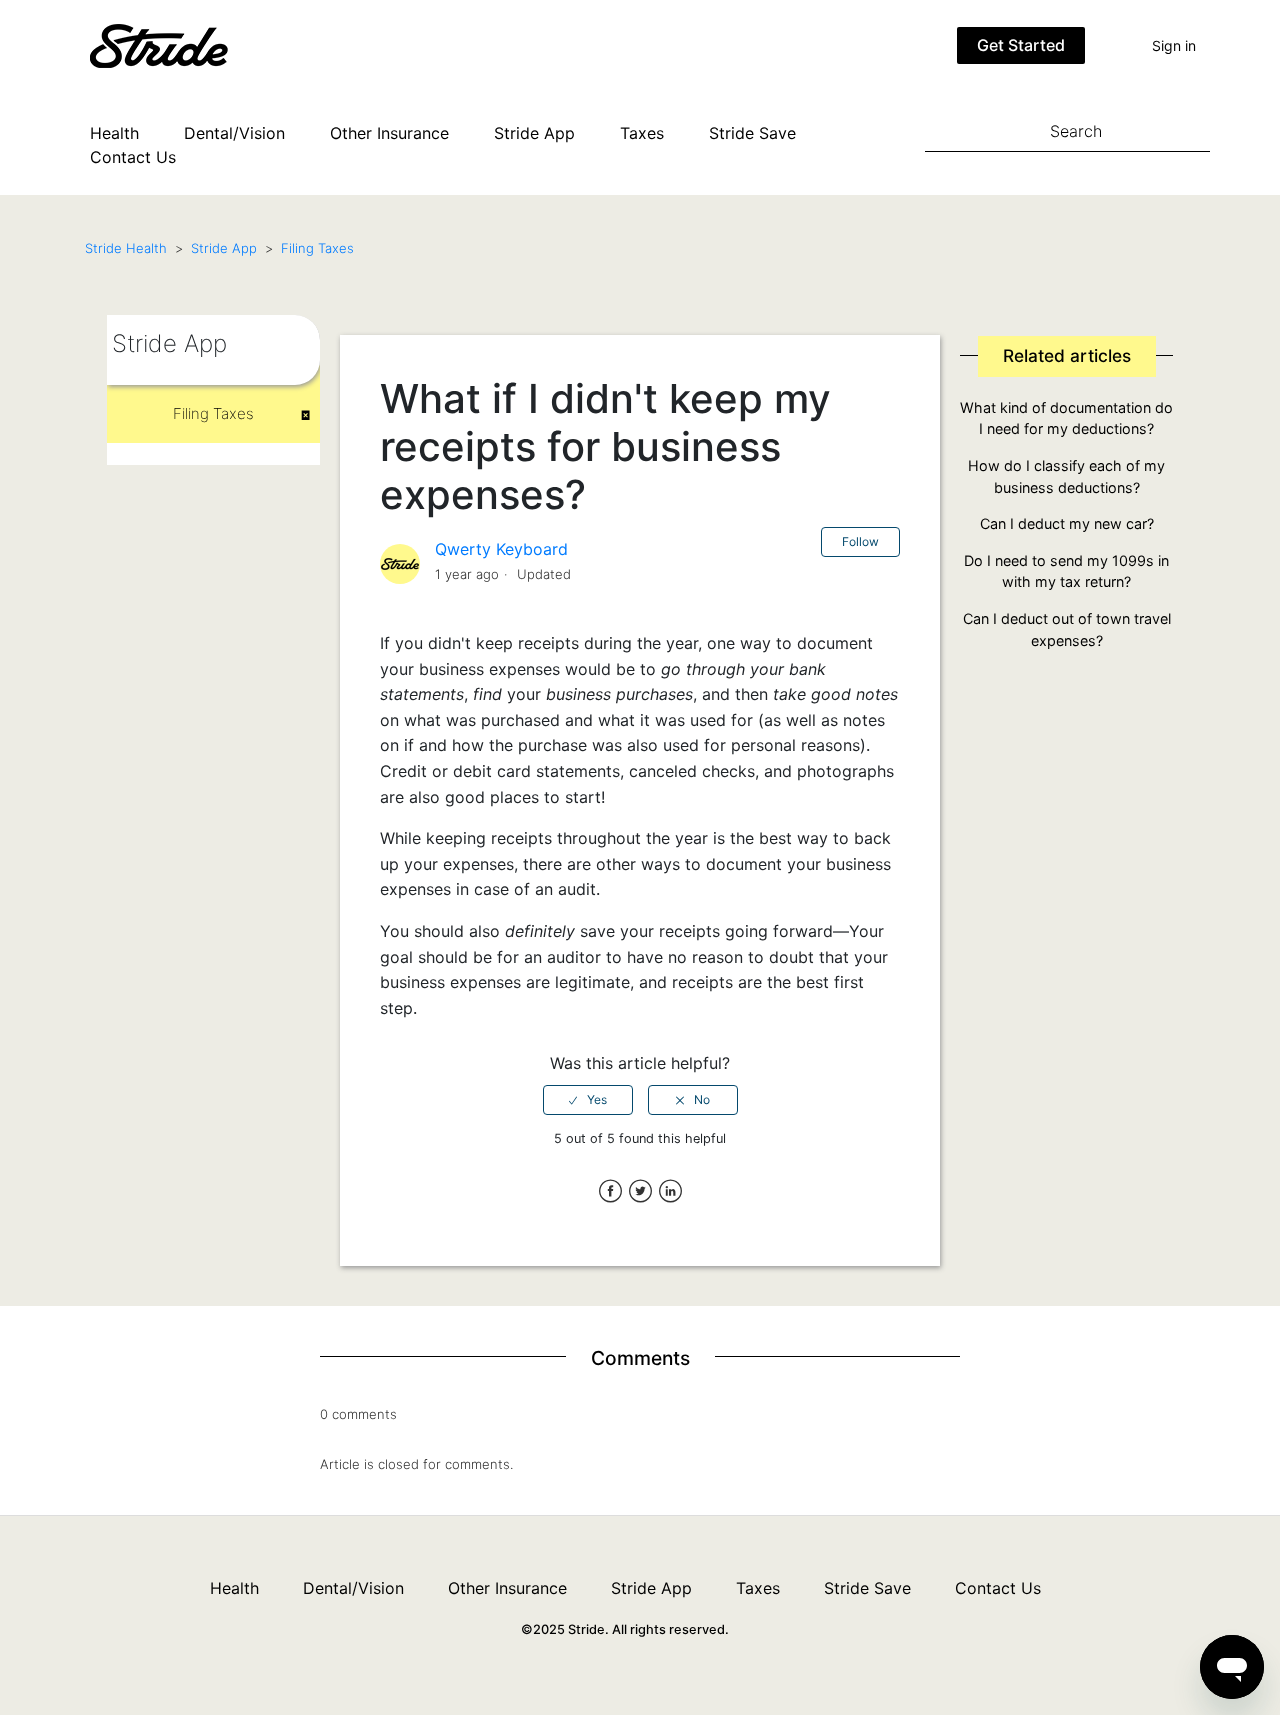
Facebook (610, 1191)
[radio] (588, 1100)
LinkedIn (670, 1191)
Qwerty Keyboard (501, 549)
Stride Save (752, 133)
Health (114, 133)
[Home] (189, 44)
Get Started (1021, 45)
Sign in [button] (1174, 45)
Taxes (642, 133)
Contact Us (133, 157)
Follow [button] (860, 541)
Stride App (534, 133)
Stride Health (126, 248)
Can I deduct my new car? (1067, 523)
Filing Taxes (317, 248)
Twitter (640, 1191)
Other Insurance (389, 133)
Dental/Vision (234, 133)
